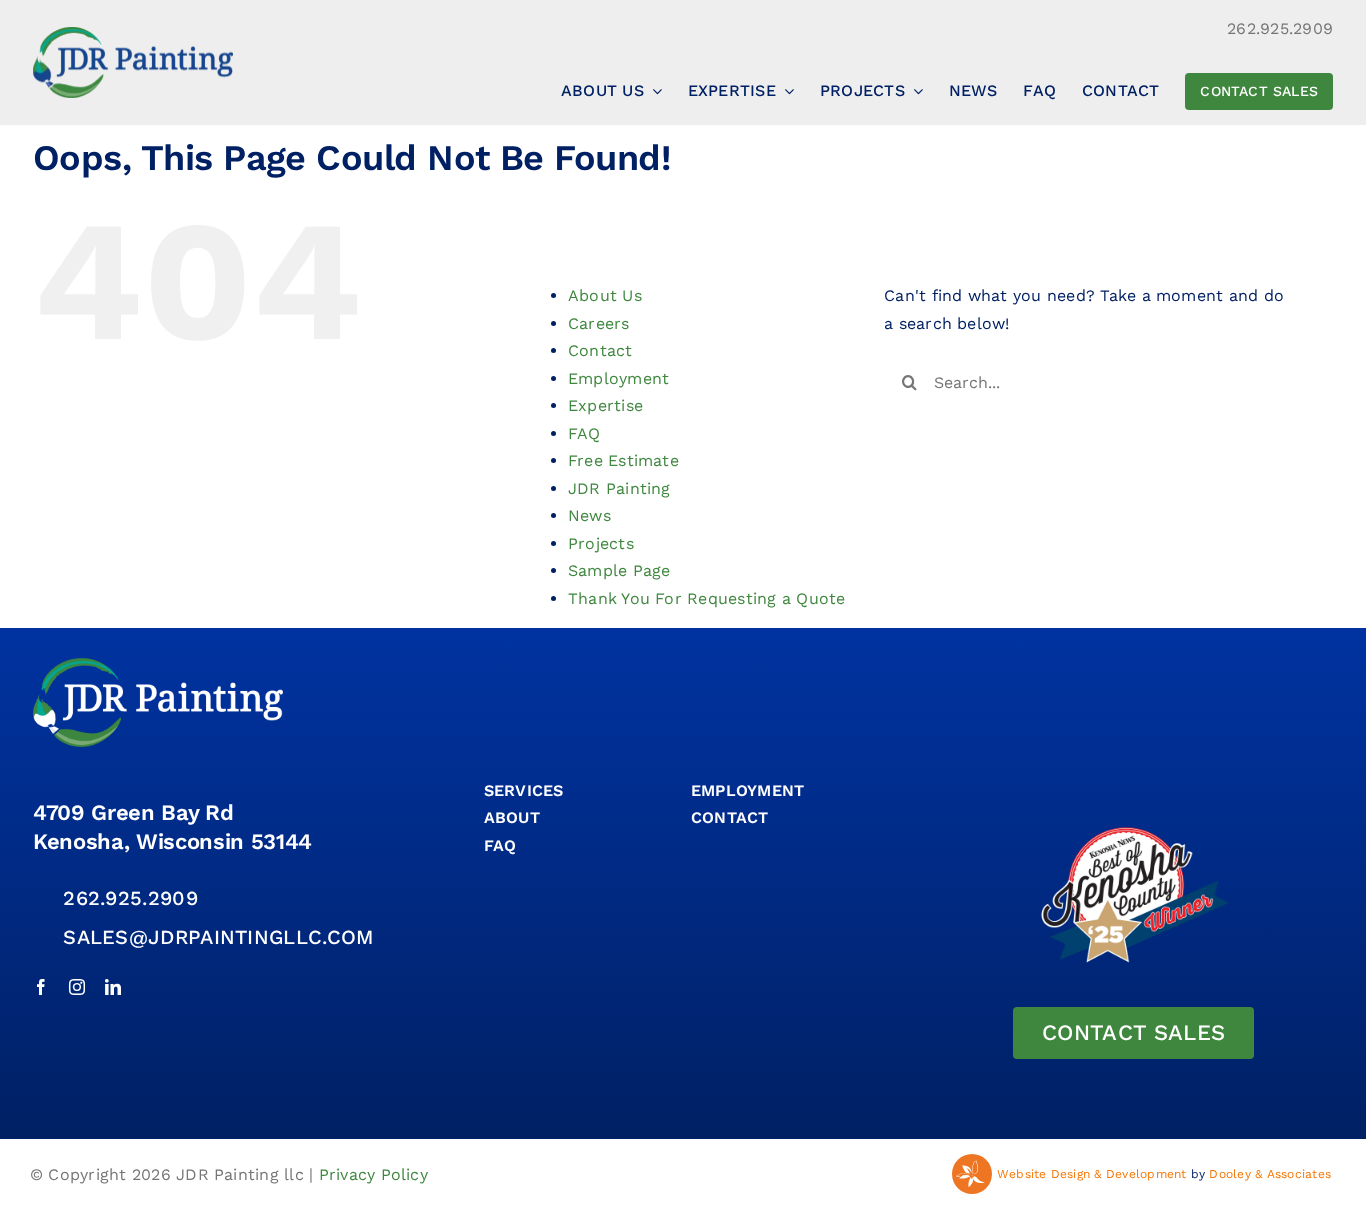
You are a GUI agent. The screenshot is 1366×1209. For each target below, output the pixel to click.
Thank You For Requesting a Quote (707, 598)
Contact (600, 350)
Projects (601, 543)
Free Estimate (623, 460)
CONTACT (730, 817)
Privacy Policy (373, 1174)
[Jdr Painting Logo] (133, 34)
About (512, 817)
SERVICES (524, 790)
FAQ (584, 433)
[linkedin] (113, 987)
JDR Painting (619, 488)
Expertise (605, 405)
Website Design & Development (1092, 1174)
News (589, 515)
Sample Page (619, 570)
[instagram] (77, 987)
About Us (605, 295)
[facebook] (41, 987)
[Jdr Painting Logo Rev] (158, 665)
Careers (599, 323)
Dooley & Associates (1270, 1174)
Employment (618, 378)
